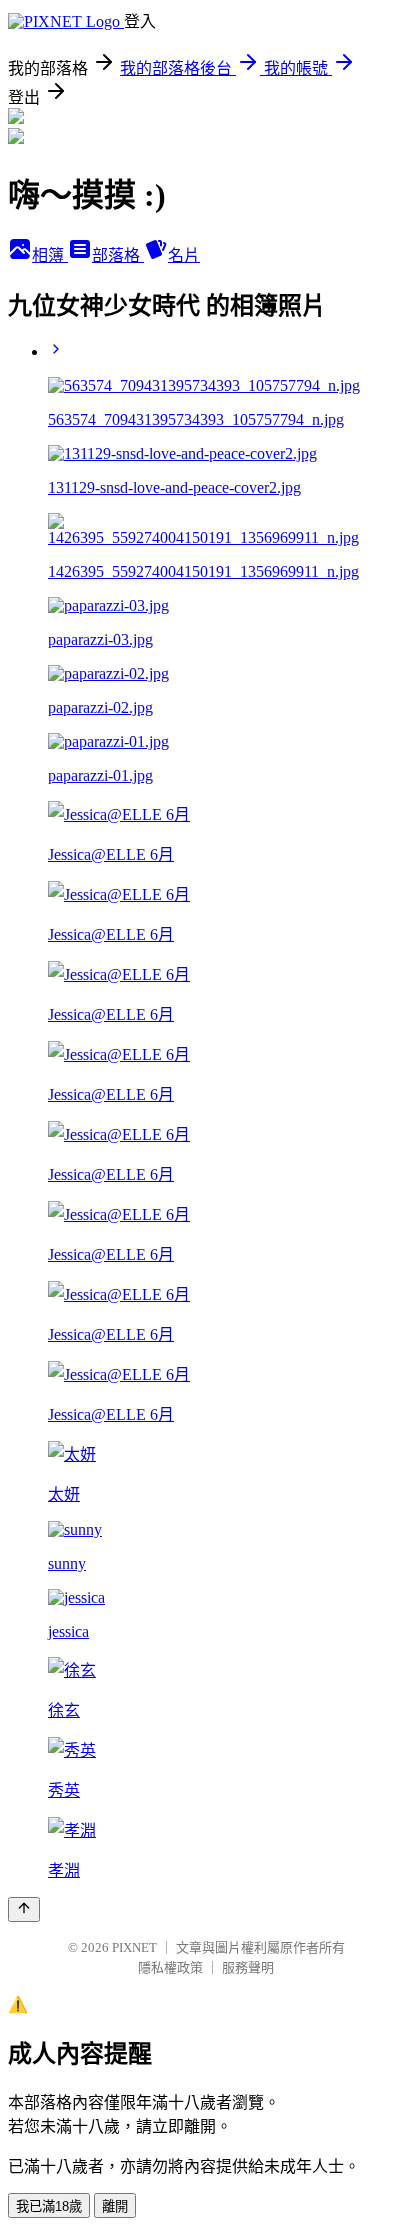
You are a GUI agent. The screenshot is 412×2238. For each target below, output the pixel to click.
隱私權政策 (170, 1967)
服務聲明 (248, 1967)
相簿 (50, 255)
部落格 (118, 255)
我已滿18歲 (49, 2206)
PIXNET (134, 1947)
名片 (184, 255)
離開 (115, 2206)
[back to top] (24, 1909)
